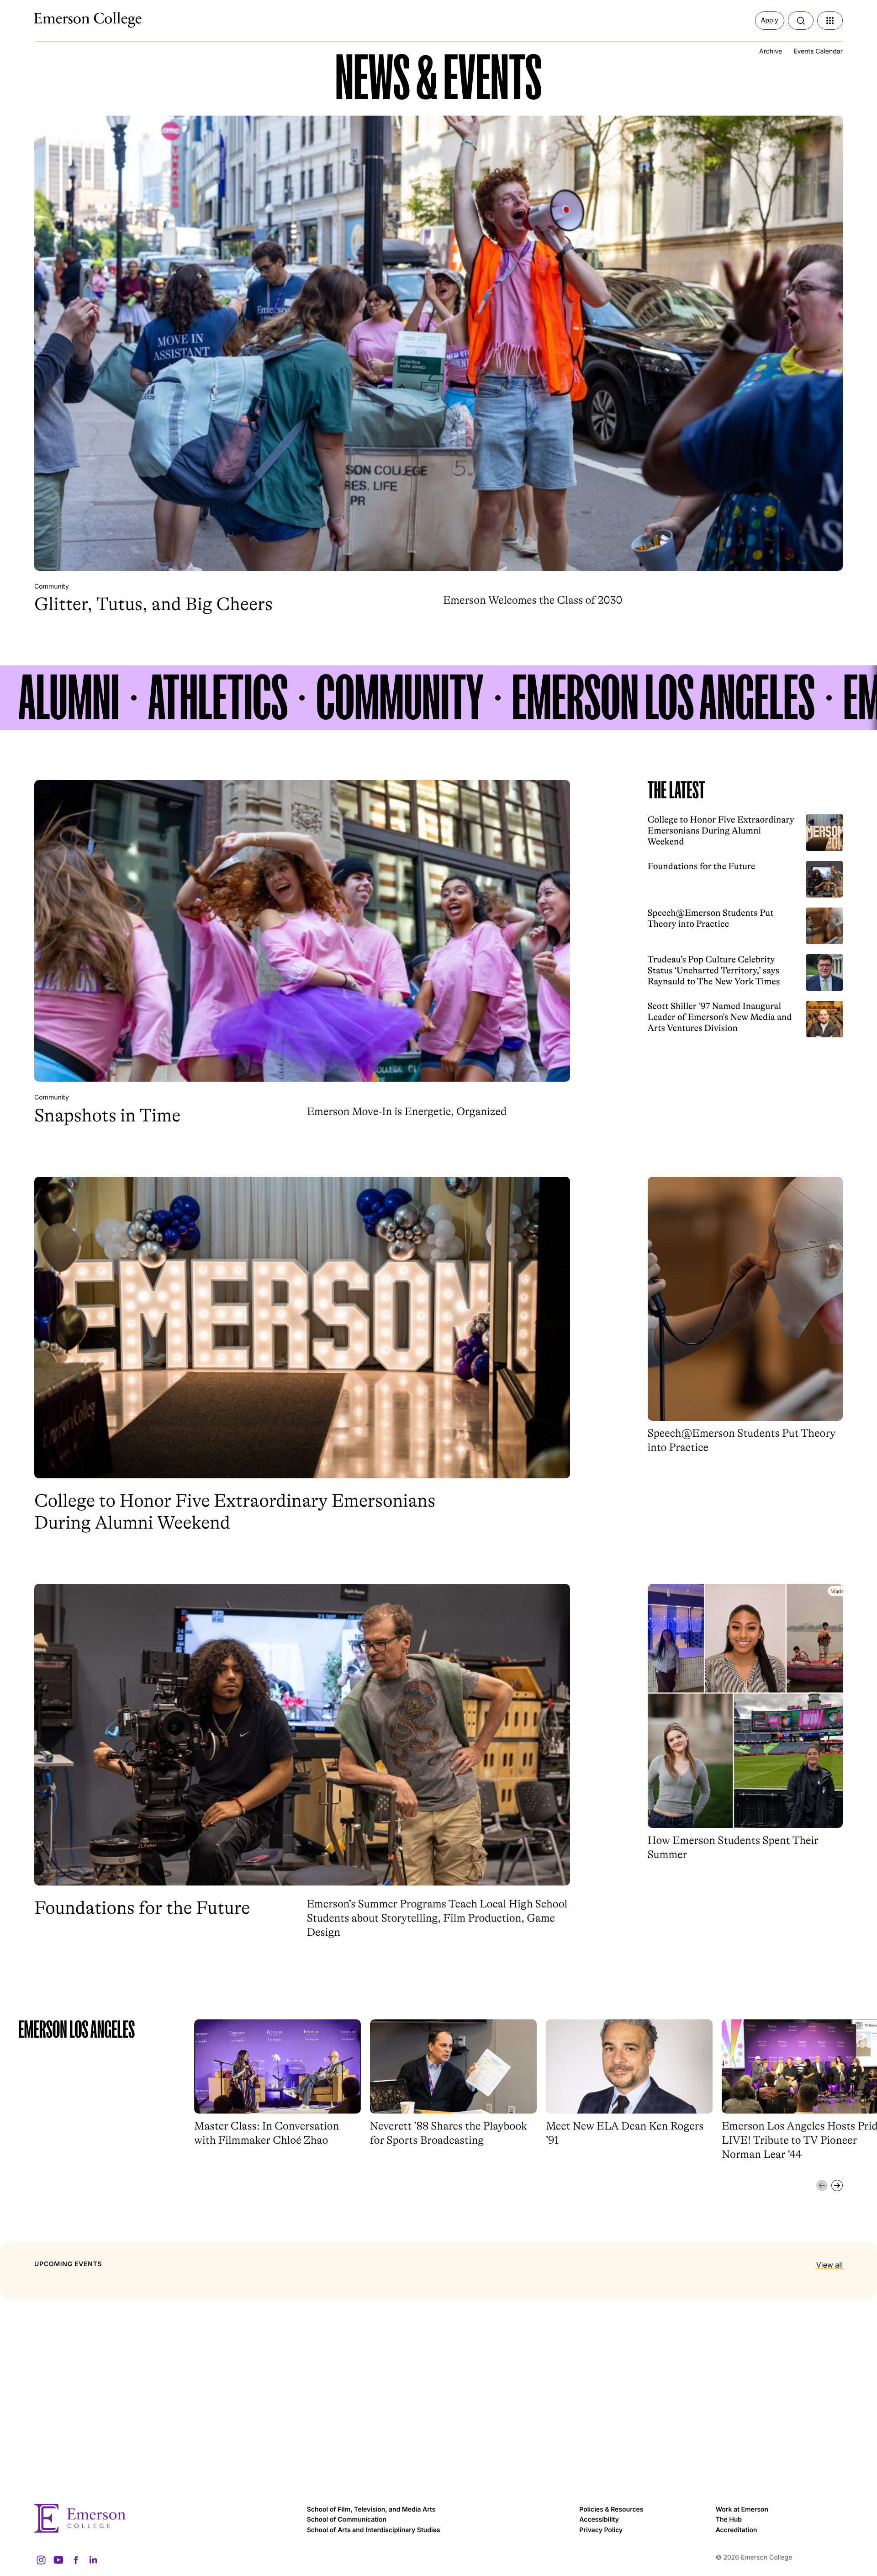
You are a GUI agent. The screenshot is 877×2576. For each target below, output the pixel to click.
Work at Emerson (742, 2510)
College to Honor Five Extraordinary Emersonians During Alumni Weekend (721, 831)
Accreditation (737, 2530)
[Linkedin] (93, 2560)
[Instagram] (41, 2560)
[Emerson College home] (166, 2518)
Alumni (69, 698)
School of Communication (347, 2520)
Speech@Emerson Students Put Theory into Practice (711, 918)
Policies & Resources (611, 2510)
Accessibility (599, 2520)
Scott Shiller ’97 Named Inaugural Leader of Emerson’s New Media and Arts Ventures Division (720, 1017)
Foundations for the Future (702, 866)
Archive (771, 51)
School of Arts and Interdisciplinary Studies (374, 2530)
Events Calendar (818, 51)
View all (829, 2265)
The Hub (729, 2520)
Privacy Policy (601, 2530)
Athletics (218, 698)
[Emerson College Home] (71, 17)
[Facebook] (76, 2560)
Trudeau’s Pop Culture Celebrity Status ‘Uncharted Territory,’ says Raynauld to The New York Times (714, 970)
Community (52, 587)
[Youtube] (58, 2560)
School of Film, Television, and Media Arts (371, 2510)
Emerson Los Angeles (663, 698)
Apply (770, 20)
